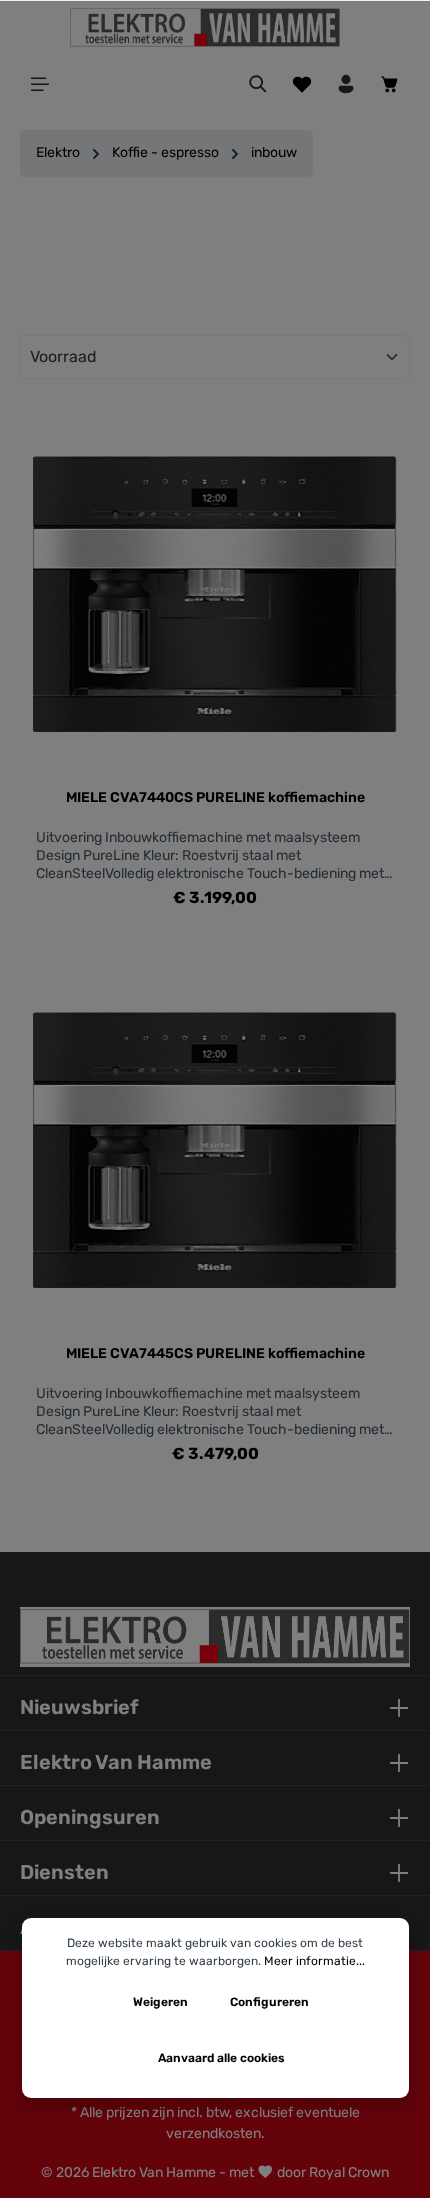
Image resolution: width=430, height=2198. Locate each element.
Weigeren (160, 2002)
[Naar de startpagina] (215, 28)
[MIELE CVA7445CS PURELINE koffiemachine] (215, 1150)
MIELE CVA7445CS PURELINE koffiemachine (215, 1353)
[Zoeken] (258, 84)
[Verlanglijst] (302, 84)
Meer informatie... (314, 1961)
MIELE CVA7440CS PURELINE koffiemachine (215, 797)
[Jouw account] (346, 84)
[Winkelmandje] (390, 84)
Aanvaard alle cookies (221, 2058)
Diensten (64, 1872)
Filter (228, 280)
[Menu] (40, 84)
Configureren (269, 2002)
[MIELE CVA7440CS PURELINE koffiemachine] (215, 594)
